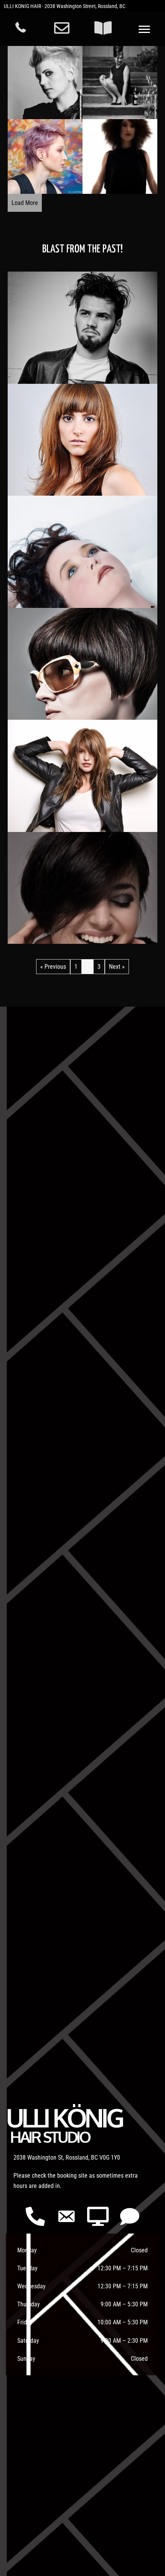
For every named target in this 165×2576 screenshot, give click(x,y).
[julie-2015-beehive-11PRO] (120, 82)
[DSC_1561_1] (45, 82)
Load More (25, 203)
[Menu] (144, 29)
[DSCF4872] (45, 156)
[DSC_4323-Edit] (120, 156)
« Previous (53, 967)
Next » (117, 967)
